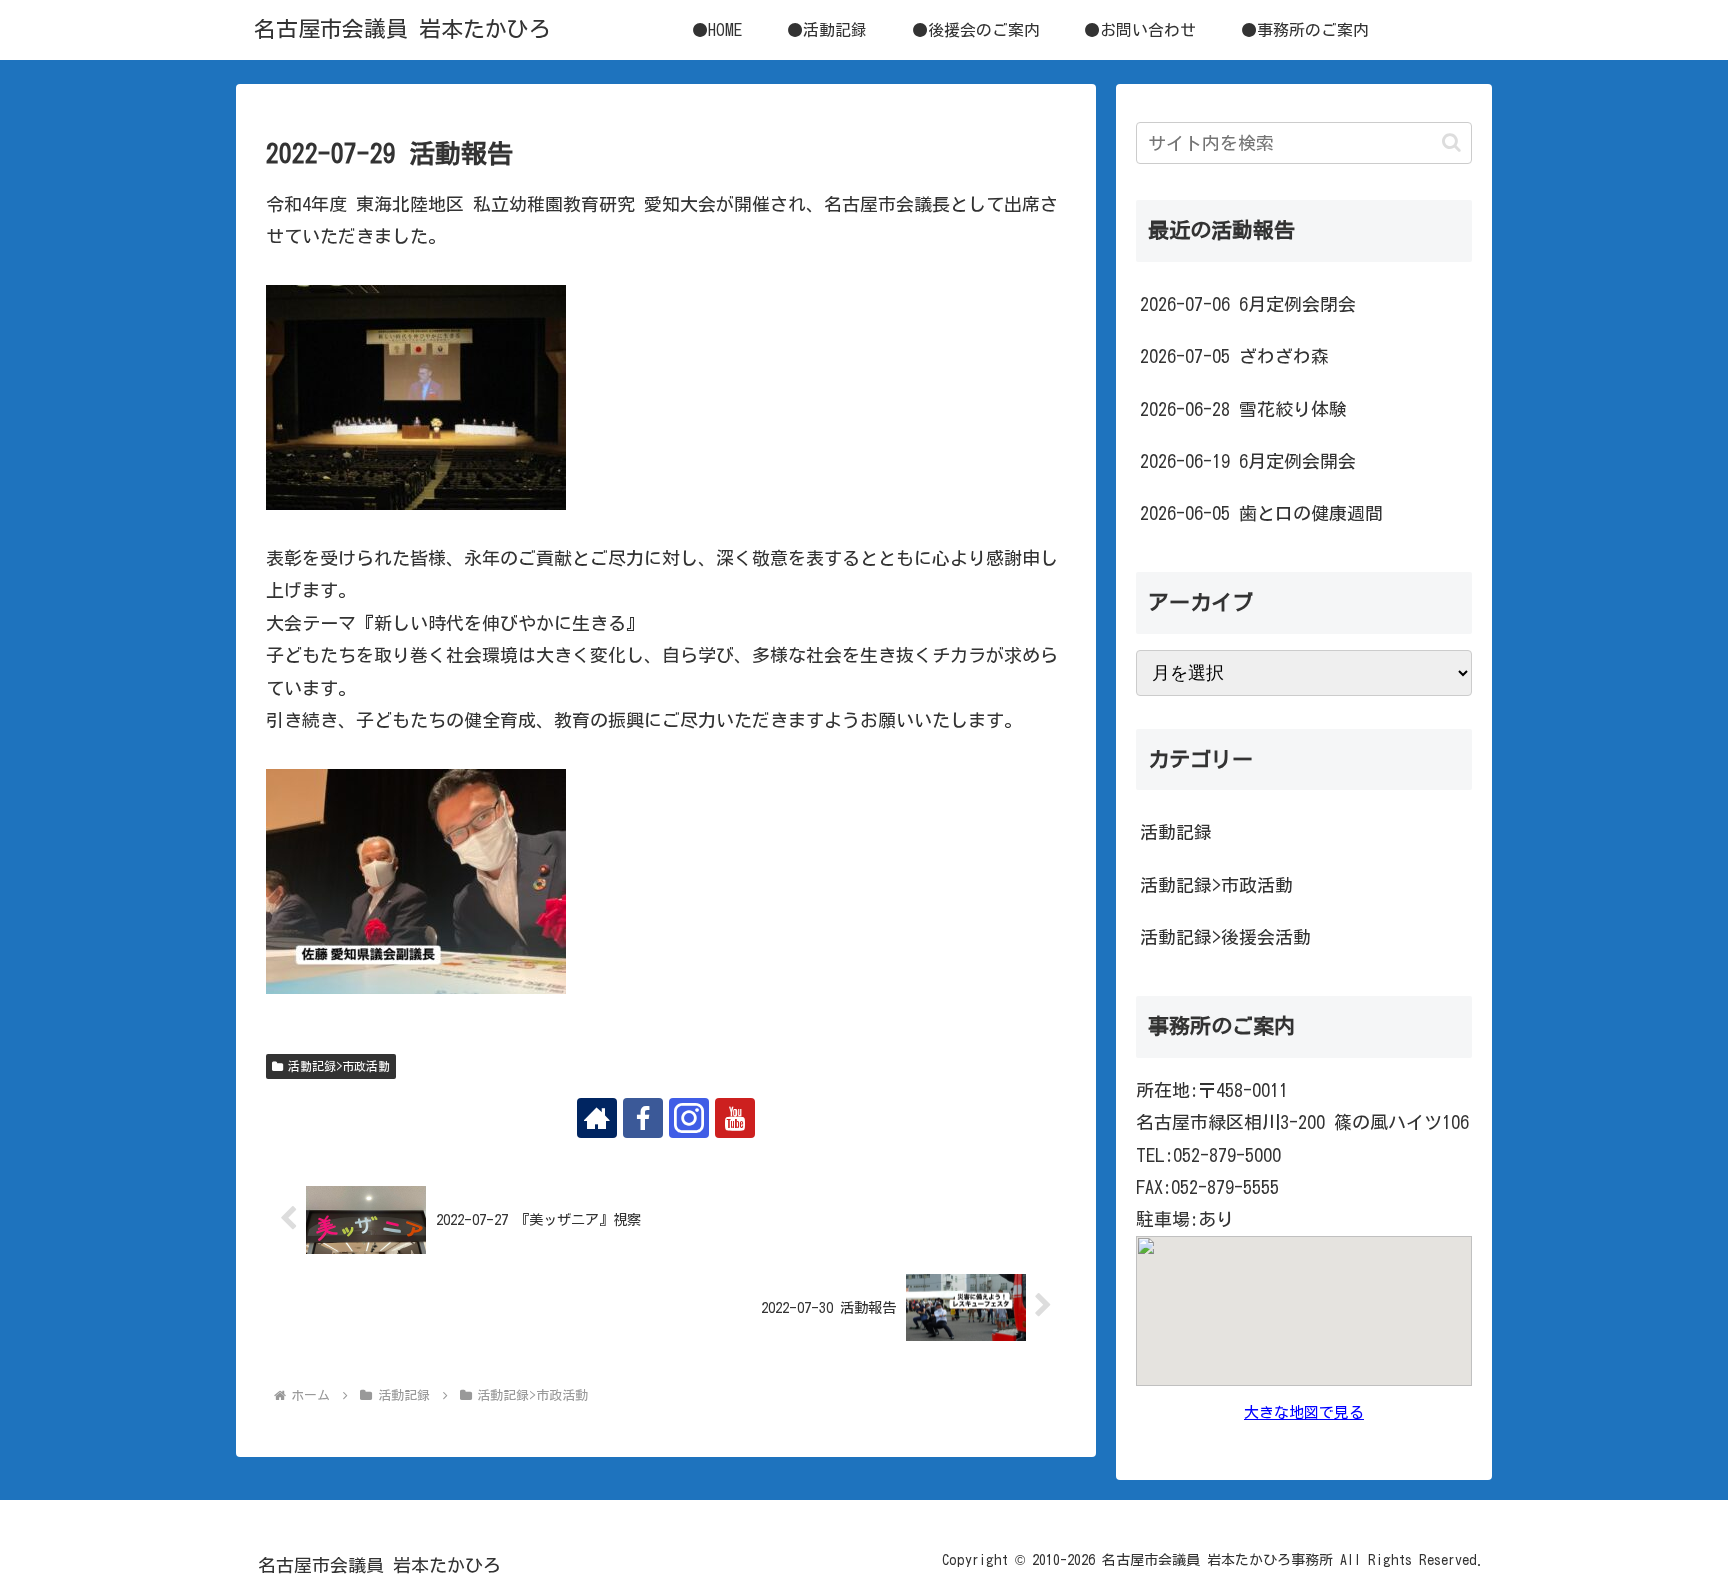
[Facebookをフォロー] (643, 1118)
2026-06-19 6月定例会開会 (1248, 461)
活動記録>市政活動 (339, 1066)
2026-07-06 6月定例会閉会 (1248, 304)
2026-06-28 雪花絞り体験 (1243, 409)
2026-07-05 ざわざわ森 (1234, 356)
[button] (1451, 142)
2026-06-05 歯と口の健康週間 (1261, 513)
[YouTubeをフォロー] (735, 1118)
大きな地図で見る (1304, 1412)
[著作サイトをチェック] (597, 1118)
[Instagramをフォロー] (689, 1118)
